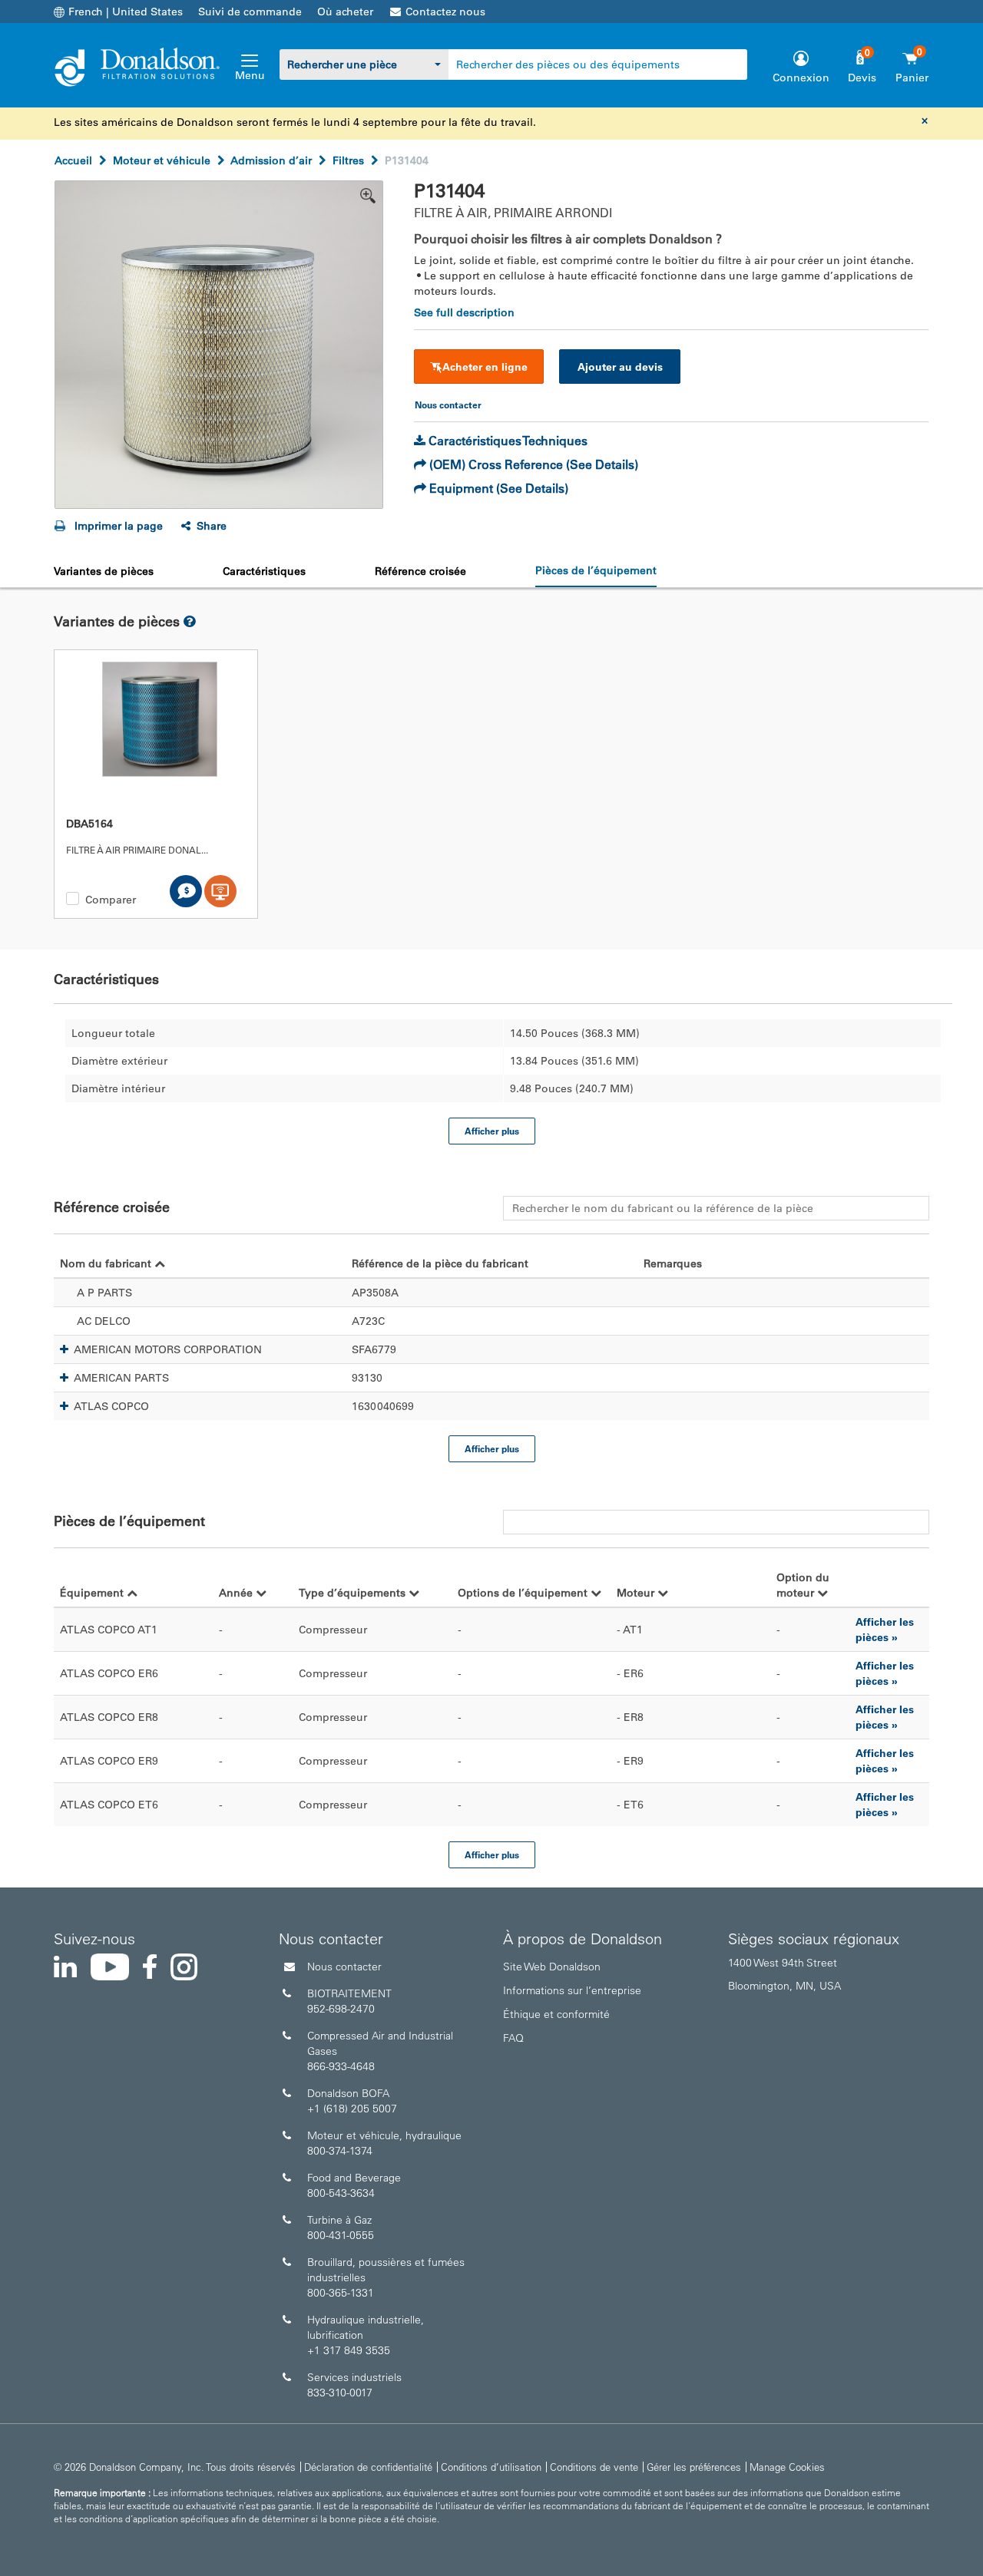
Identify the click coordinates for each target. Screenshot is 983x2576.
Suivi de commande (250, 12)
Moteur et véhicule (162, 160)
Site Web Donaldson (552, 1967)
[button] (64, 1349)
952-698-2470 (341, 2009)
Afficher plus (492, 1131)
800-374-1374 (340, 2151)
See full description (464, 312)
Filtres (348, 160)
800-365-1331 (341, 2293)
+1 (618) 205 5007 (352, 2109)
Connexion (801, 78)
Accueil (73, 160)
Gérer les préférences (694, 2467)
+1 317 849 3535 (349, 2350)
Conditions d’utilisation (491, 2467)
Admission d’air (271, 160)
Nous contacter (344, 1967)
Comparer (111, 900)
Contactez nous (445, 12)
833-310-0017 (340, 2393)
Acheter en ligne (485, 367)
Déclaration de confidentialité (368, 2467)
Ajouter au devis (620, 367)
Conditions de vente (594, 2467)
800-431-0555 (341, 2235)
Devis (862, 78)
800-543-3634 (341, 2193)
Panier (912, 78)
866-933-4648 (341, 2066)
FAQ (513, 2038)
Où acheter (345, 12)
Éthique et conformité (556, 2014)
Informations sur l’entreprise (572, 1990)
